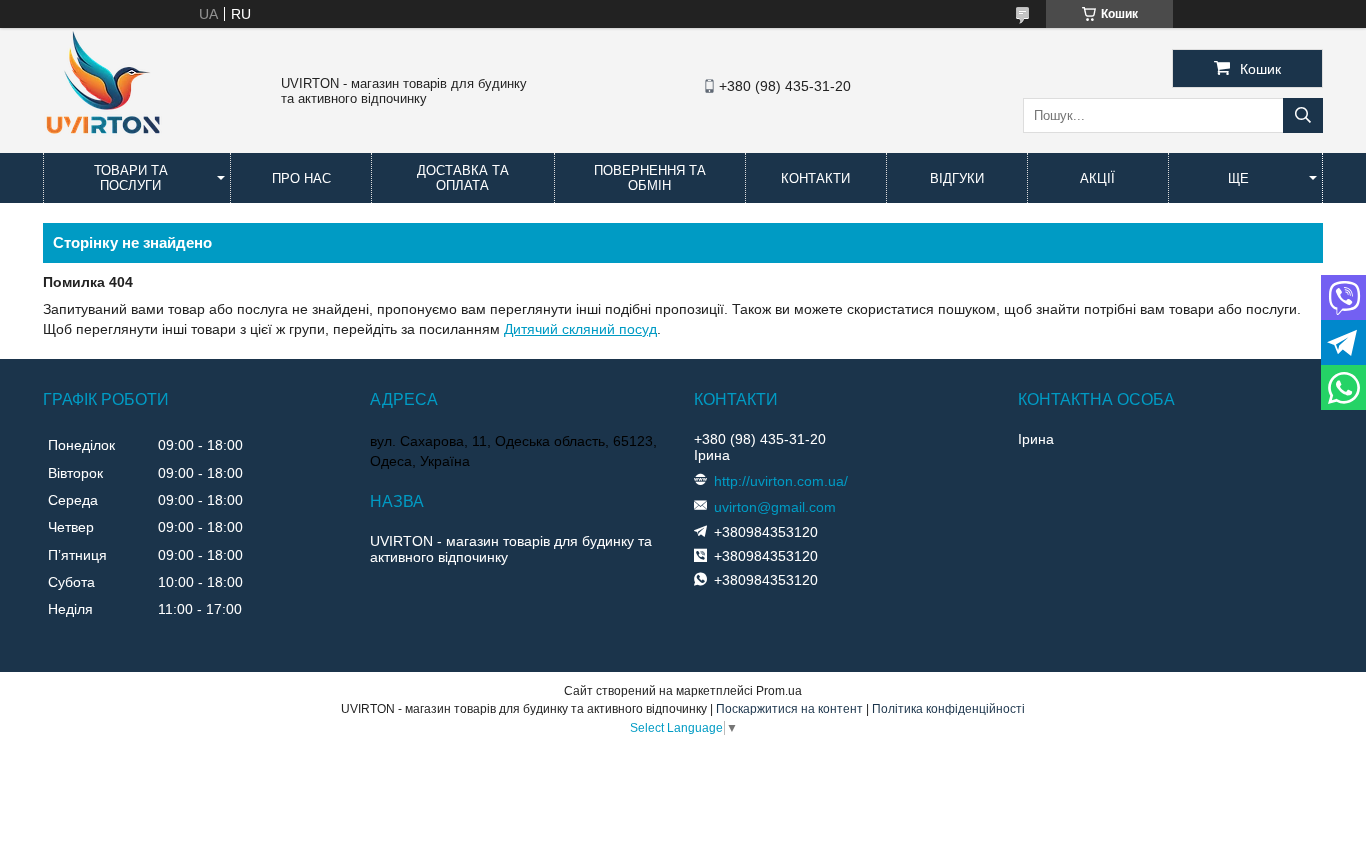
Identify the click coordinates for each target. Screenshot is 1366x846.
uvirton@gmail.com (775, 507)
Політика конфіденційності (948, 709)
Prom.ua (779, 691)
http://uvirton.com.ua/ (781, 481)
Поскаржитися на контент (789, 709)
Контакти (815, 178)
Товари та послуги (131, 178)
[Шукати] (1303, 115)
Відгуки (957, 178)
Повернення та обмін (650, 178)
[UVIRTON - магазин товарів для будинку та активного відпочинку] (103, 144)
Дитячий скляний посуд (580, 329)
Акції (1097, 178)
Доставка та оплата (463, 178)
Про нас (301, 178)
